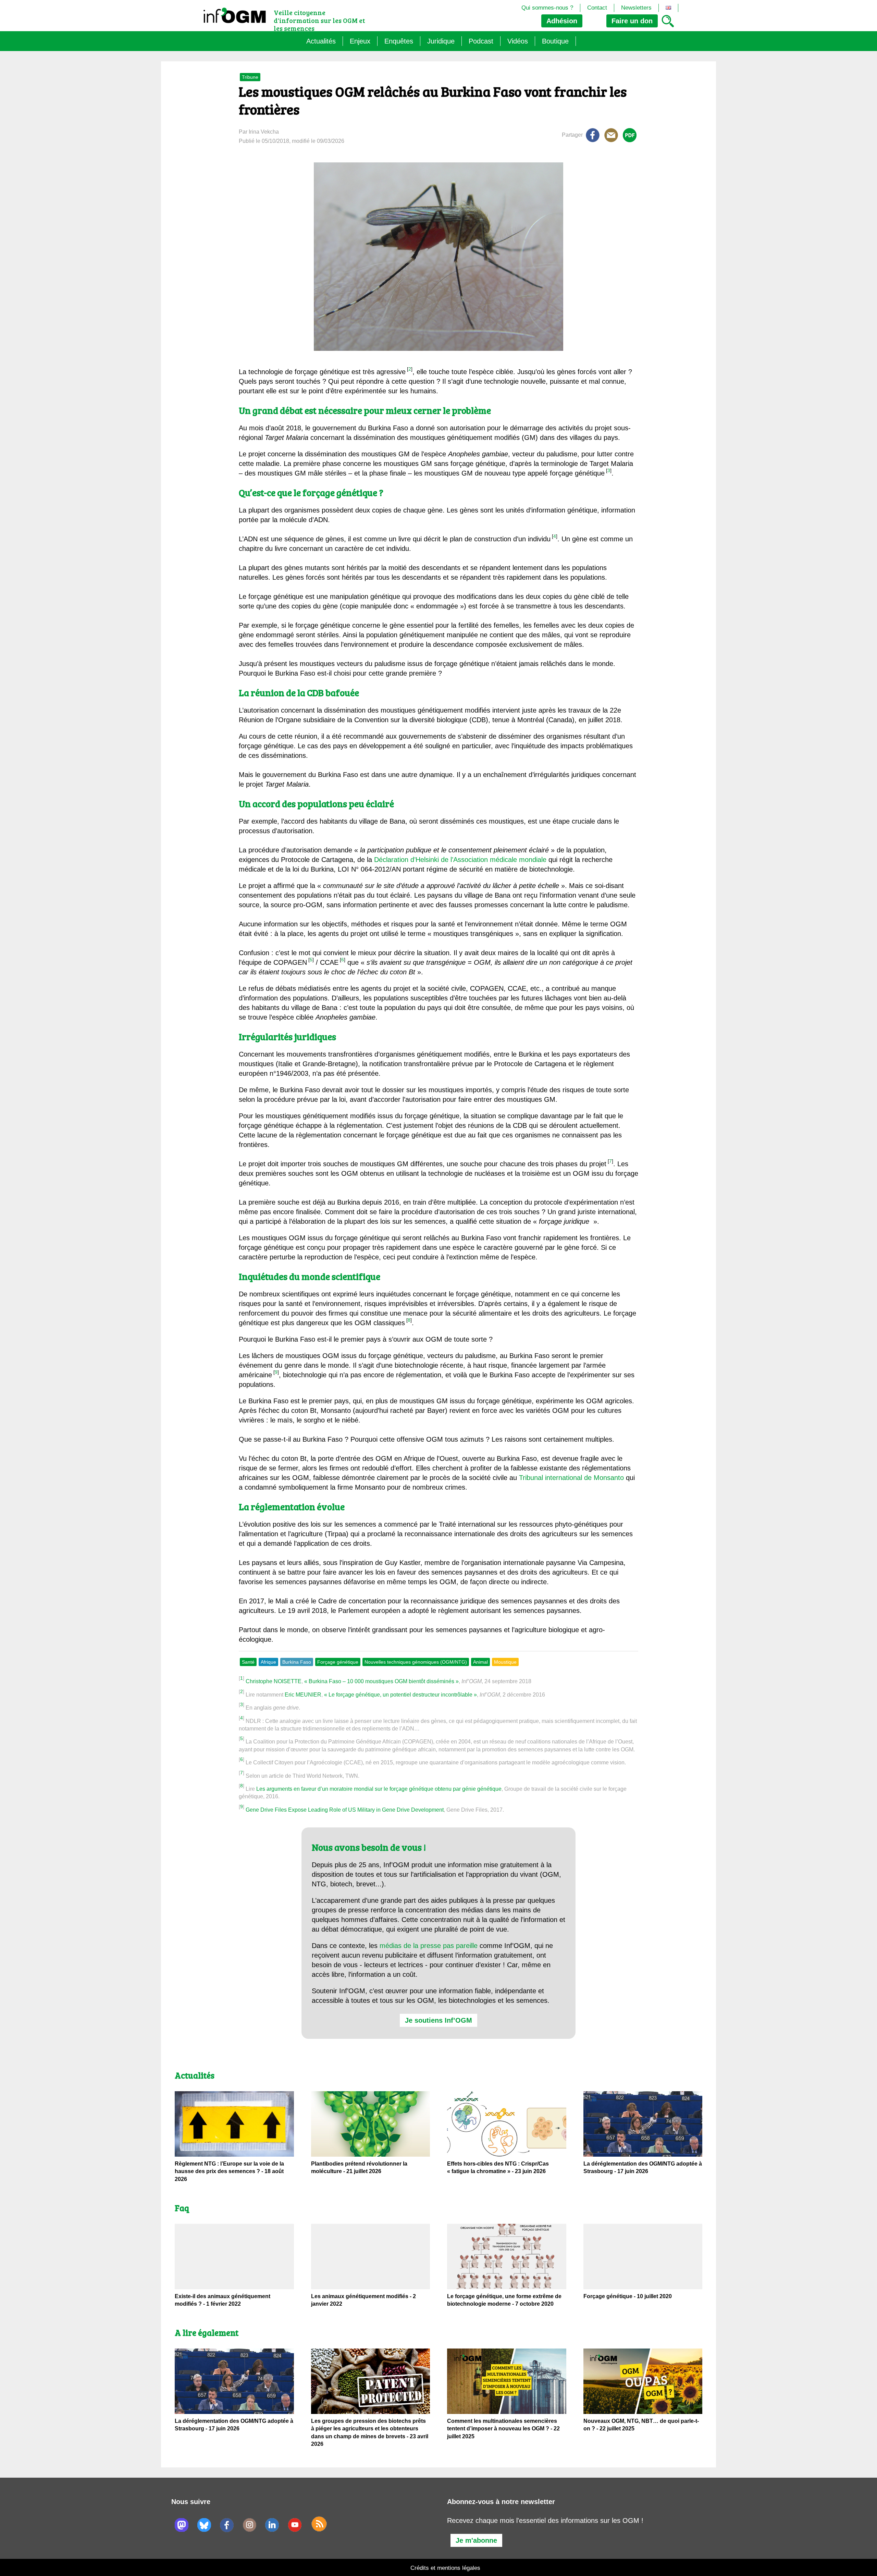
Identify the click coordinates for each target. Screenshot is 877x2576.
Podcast (481, 41)
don (632, 21)
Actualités (321, 41)
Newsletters (636, 8)
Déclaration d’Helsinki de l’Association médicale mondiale (460, 860)
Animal (480, 1662)
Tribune (250, 77)
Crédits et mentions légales (445, 2568)
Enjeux (360, 41)
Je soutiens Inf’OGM (438, 2020)
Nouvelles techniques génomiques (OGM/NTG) (416, 1662)
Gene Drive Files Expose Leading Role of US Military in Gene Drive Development (345, 1810)
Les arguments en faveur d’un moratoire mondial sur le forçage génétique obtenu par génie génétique (379, 1789)
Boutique (555, 41)
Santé (248, 1662)
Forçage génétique (338, 1662)
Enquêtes (399, 41)
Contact (597, 8)
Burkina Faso (297, 1662)
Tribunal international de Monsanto (571, 1478)
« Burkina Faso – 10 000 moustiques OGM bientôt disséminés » (381, 1681)
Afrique (268, 1662)
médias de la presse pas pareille (429, 1946)
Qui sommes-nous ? (547, 8)
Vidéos (518, 41)
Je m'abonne (476, 2540)
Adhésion (562, 21)
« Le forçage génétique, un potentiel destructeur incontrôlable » (400, 1695)
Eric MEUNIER (303, 1695)
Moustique (505, 1662)
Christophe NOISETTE (274, 1681)
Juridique (441, 41)
